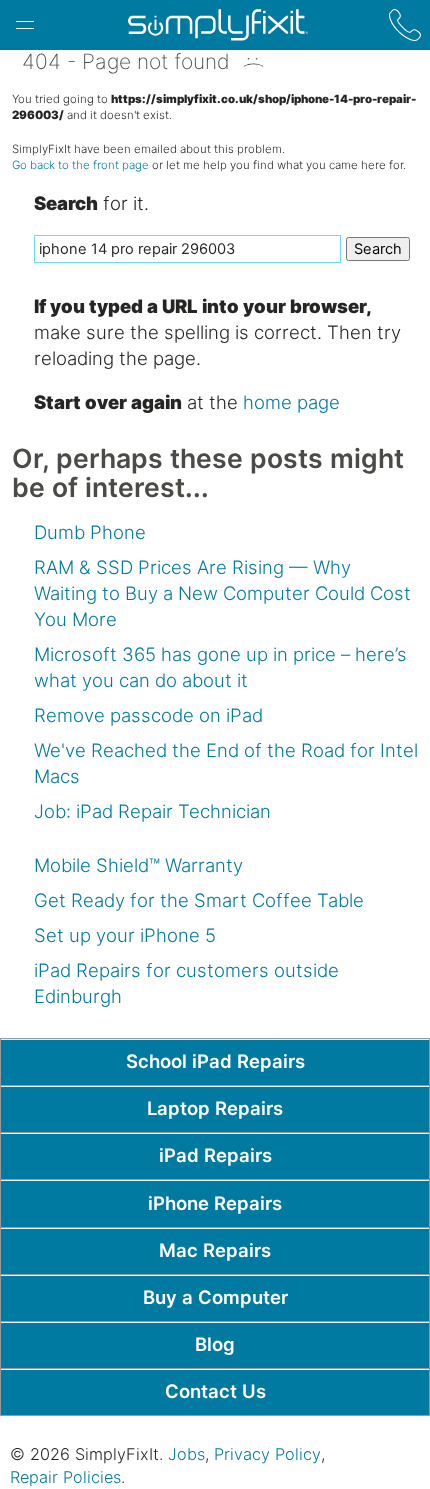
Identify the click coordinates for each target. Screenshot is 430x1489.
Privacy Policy (267, 1454)
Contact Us (215, 1391)
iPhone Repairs (215, 1203)
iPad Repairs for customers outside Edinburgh (186, 983)
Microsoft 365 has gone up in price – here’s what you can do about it (220, 667)
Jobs (186, 1454)
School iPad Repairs (215, 1061)
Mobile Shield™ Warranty (138, 865)
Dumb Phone (90, 532)
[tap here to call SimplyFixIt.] (405, 25)
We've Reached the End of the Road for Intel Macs (226, 763)
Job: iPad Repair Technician (152, 811)
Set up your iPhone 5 (125, 935)
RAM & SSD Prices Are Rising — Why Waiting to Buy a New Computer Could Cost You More (222, 593)
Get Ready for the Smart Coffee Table (199, 900)
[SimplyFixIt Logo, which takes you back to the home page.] (217, 25)
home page (291, 402)
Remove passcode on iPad (148, 715)
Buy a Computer (215, 1297)
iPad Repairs (215, 1155)
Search (378, 249)
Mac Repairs (215, 1250)
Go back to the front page (80, 165)
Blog (215, 1344)
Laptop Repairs (215, 1108)
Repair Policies (65, 1477)
